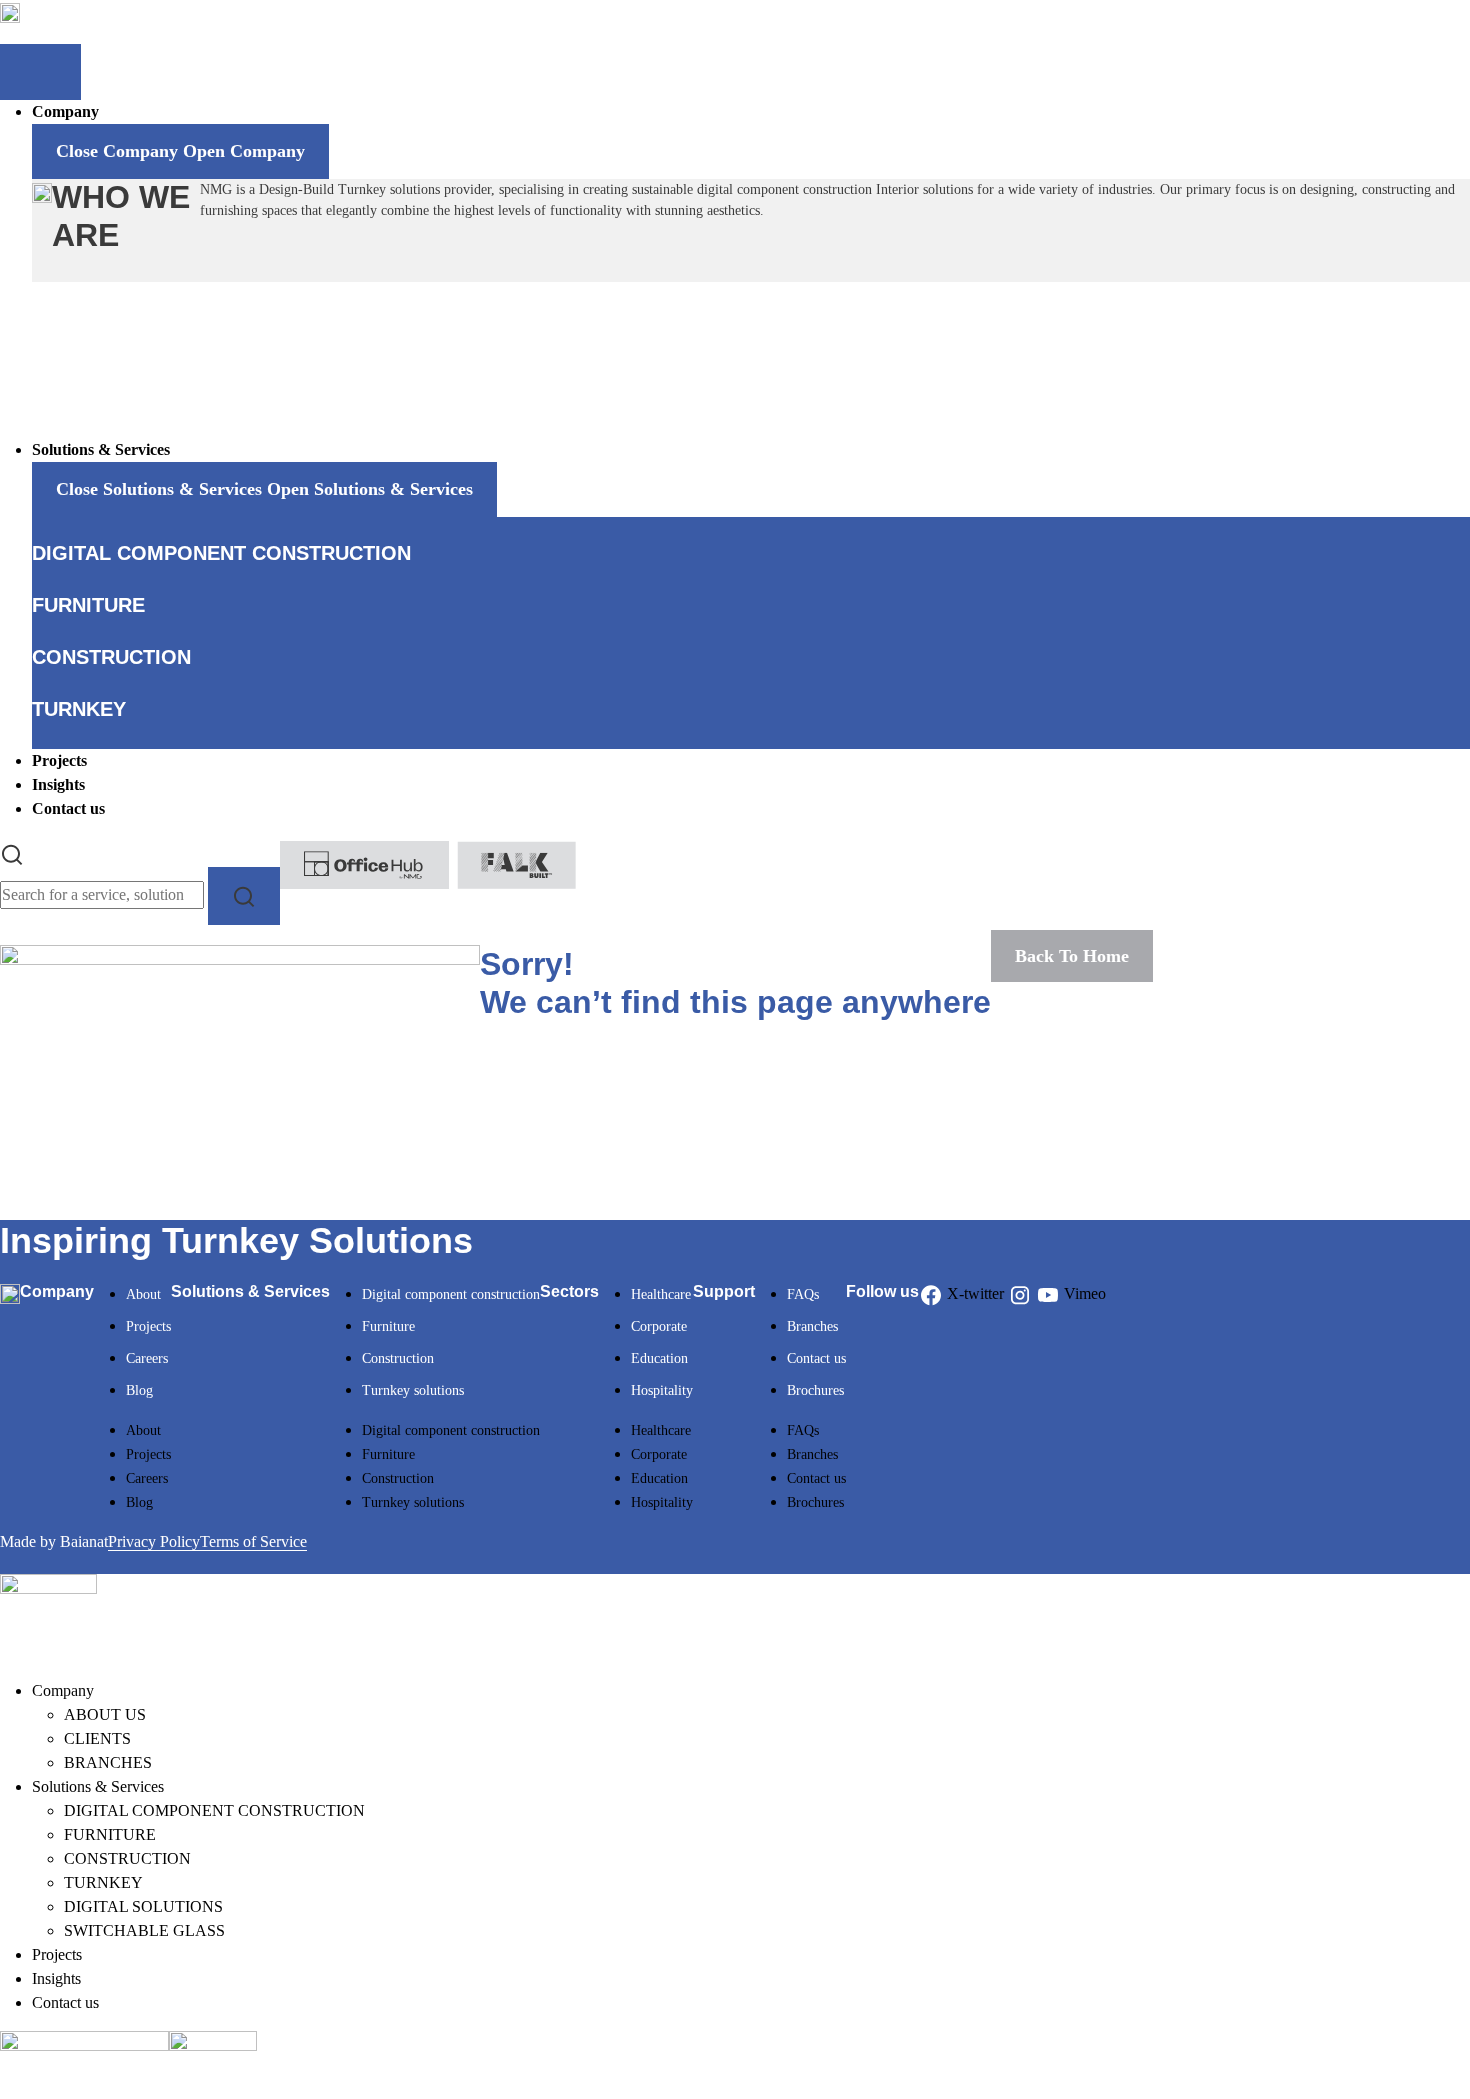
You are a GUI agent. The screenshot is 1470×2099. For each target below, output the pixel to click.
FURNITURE (110, 1834)
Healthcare (661, 1294)
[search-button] (244, 895)
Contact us (816, 1358)
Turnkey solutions (413, 1390)
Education (659, 1358)
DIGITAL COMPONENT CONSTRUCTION (214, 1810)
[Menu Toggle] (40, 72)
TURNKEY (103, 1882)
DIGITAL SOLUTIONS (143, 1906)
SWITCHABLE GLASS (144, 1930)
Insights (56, 1978)
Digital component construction (451, 1294)
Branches (812, 1326)
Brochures (815, 1390)
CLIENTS (97, 1738)
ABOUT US (105, 1714)
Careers (147, 1358)
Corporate (659, 1326)
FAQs (803, 1294)
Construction (398, 1358)
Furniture (388, 1326)
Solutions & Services (98, 1786)
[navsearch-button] (12, 852)
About (143, 1294)
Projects (148, 1326)
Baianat (84, 1541)
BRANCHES (108, 1762)
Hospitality (662, 1390)
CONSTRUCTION (127, 1858)
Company (63, 1690)
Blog (139, 1390)
